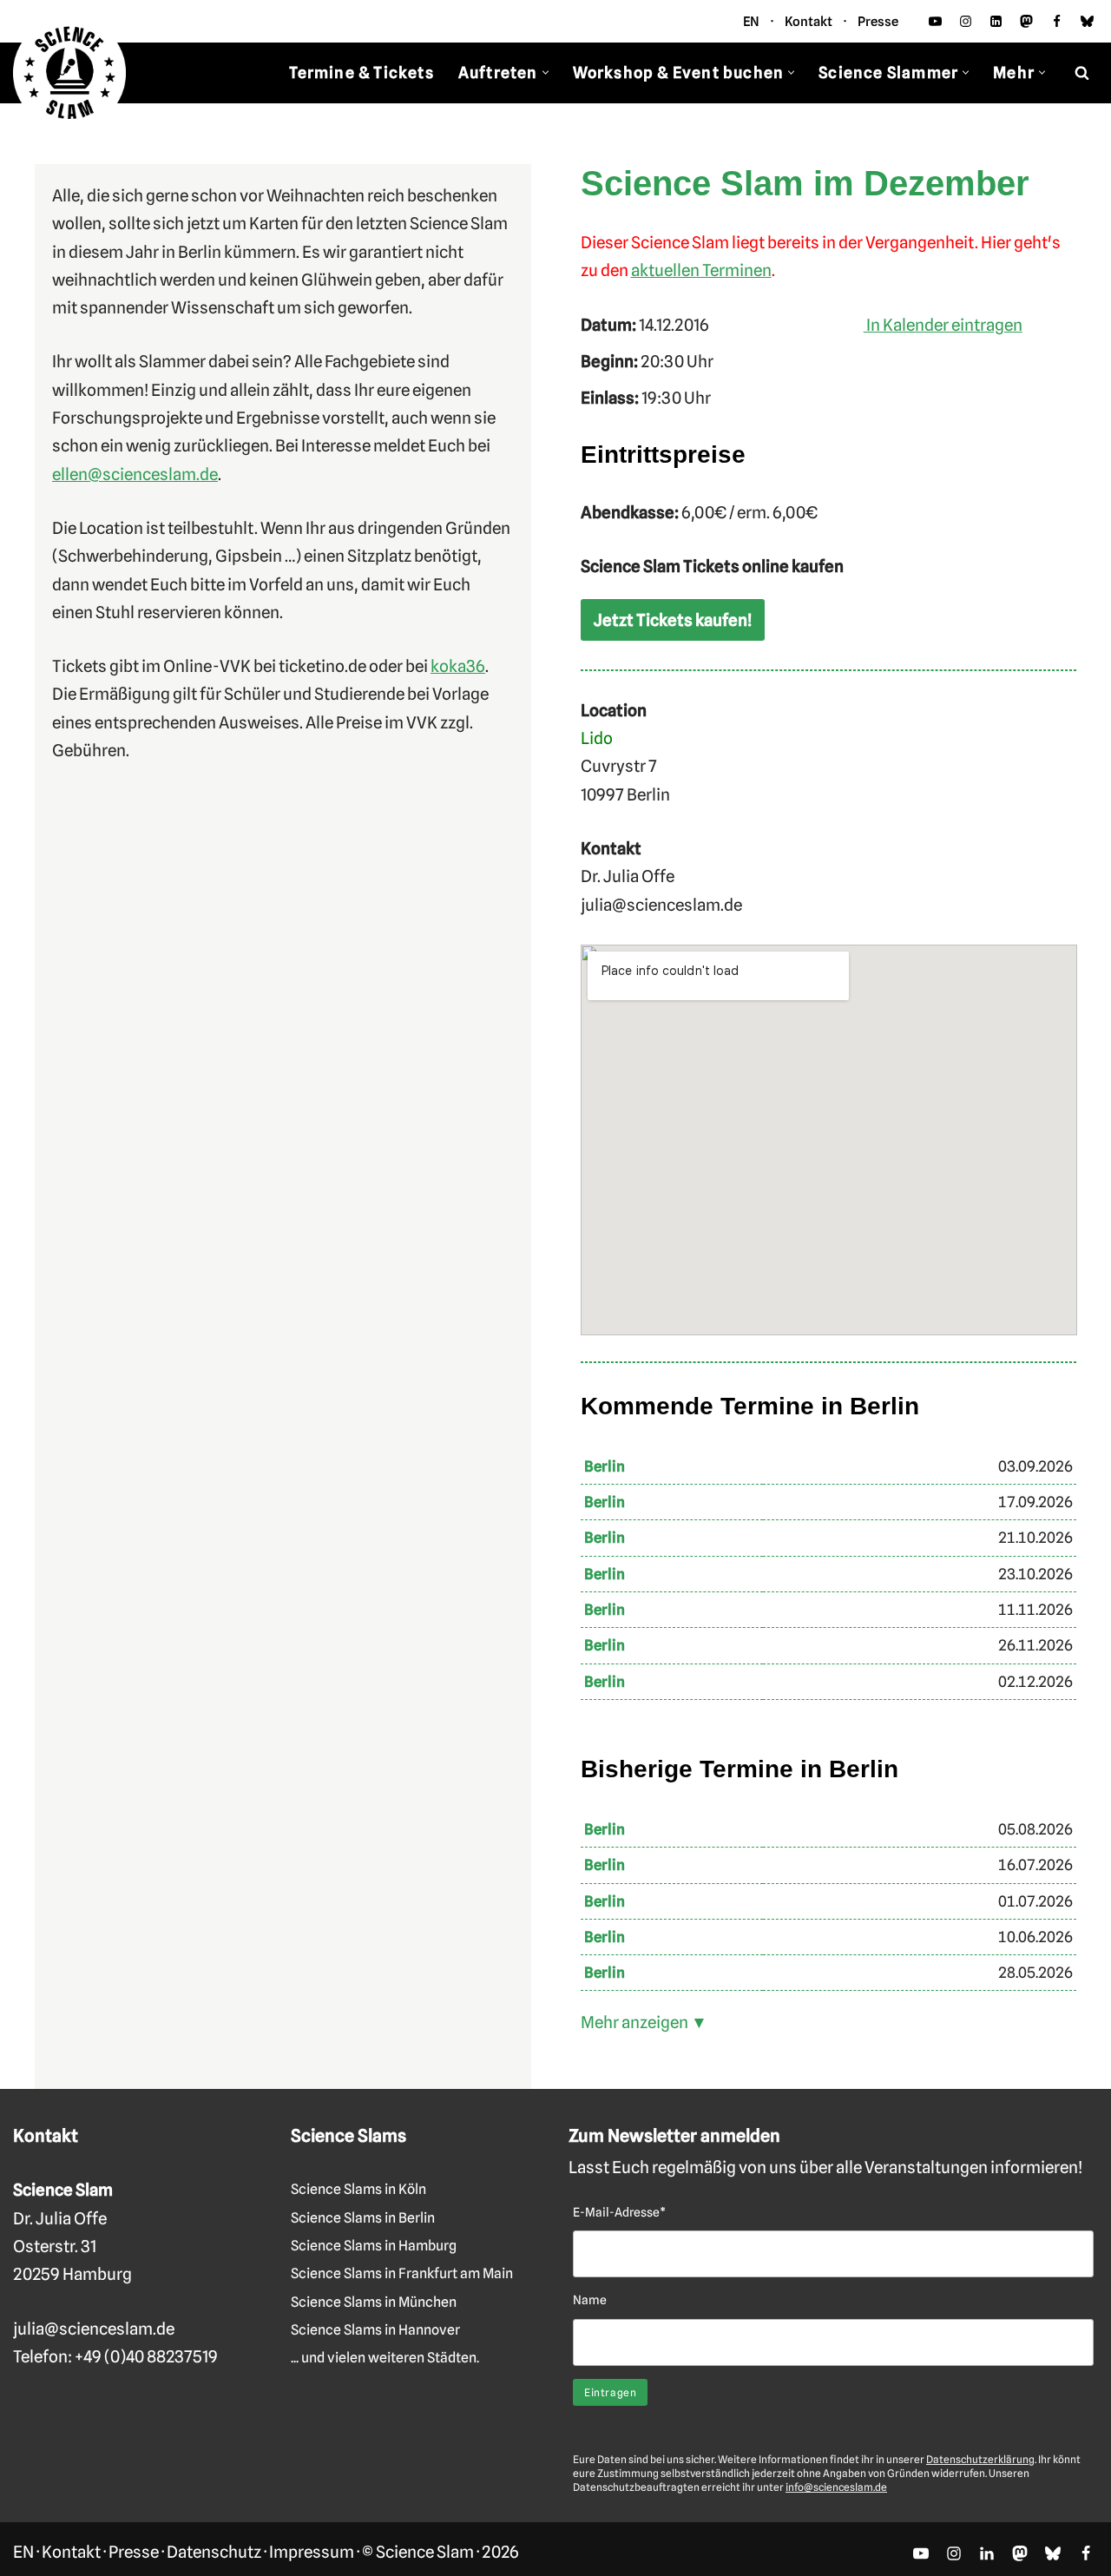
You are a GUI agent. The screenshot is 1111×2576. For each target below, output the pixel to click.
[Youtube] (935, 21)
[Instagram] (966, 21)
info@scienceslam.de (836, 2487)
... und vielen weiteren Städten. (385, 2358)
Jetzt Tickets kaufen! (673, 620)
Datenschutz (214, 2552)
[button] (546, 72)
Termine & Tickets (361, 72)
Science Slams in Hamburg (374, 2246)
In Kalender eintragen (943, 325)
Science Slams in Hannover (375, 2330)
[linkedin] (996, 21)
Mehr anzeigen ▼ (644, 2022)
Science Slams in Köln (358, 2189)
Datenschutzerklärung (980, 2459)
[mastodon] (1026, 21)
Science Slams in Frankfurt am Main (402, 2273)
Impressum (312, 2552)
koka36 (458, 666)
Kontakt (809, 22)
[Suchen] (1082, 72)
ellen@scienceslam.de (135, 474)
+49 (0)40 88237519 (146, 2356)
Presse (878, 22)
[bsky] (1087, 21)
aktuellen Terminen (701, 270)
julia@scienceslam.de (94, 2329)
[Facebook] (1057, 21)
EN (751, 22)
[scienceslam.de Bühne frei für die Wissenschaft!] (69, 73)
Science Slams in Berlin (363, 2218)
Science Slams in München (374, 2302)
